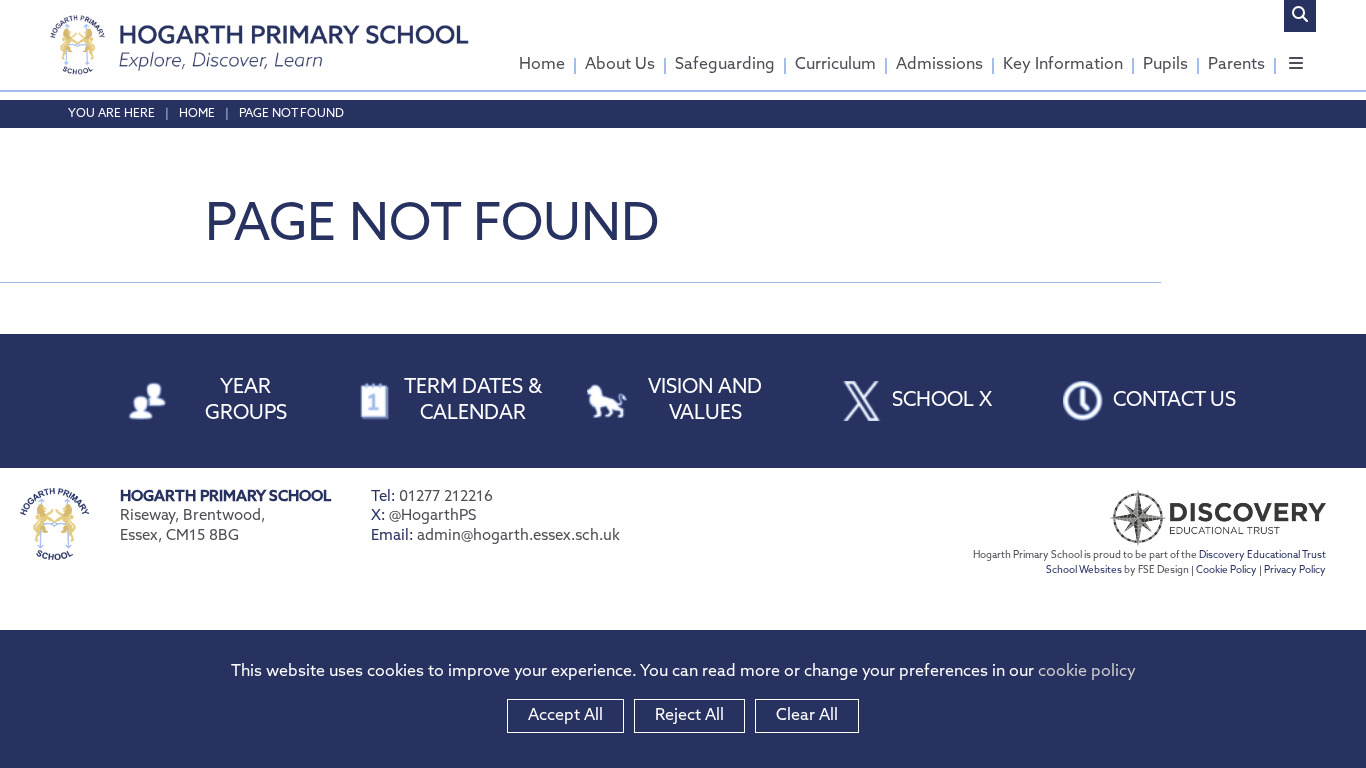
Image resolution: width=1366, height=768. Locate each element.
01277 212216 (446, 497)
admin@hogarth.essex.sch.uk (518, 536)
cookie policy (1087, 672)
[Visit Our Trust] (1176, 518)
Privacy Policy (1295, 570)
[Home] (259, 45)
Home (197, 114)
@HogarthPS (432, 516)
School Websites (1084, 570)
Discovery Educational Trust (1262, 555)
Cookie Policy (1226, 570)
